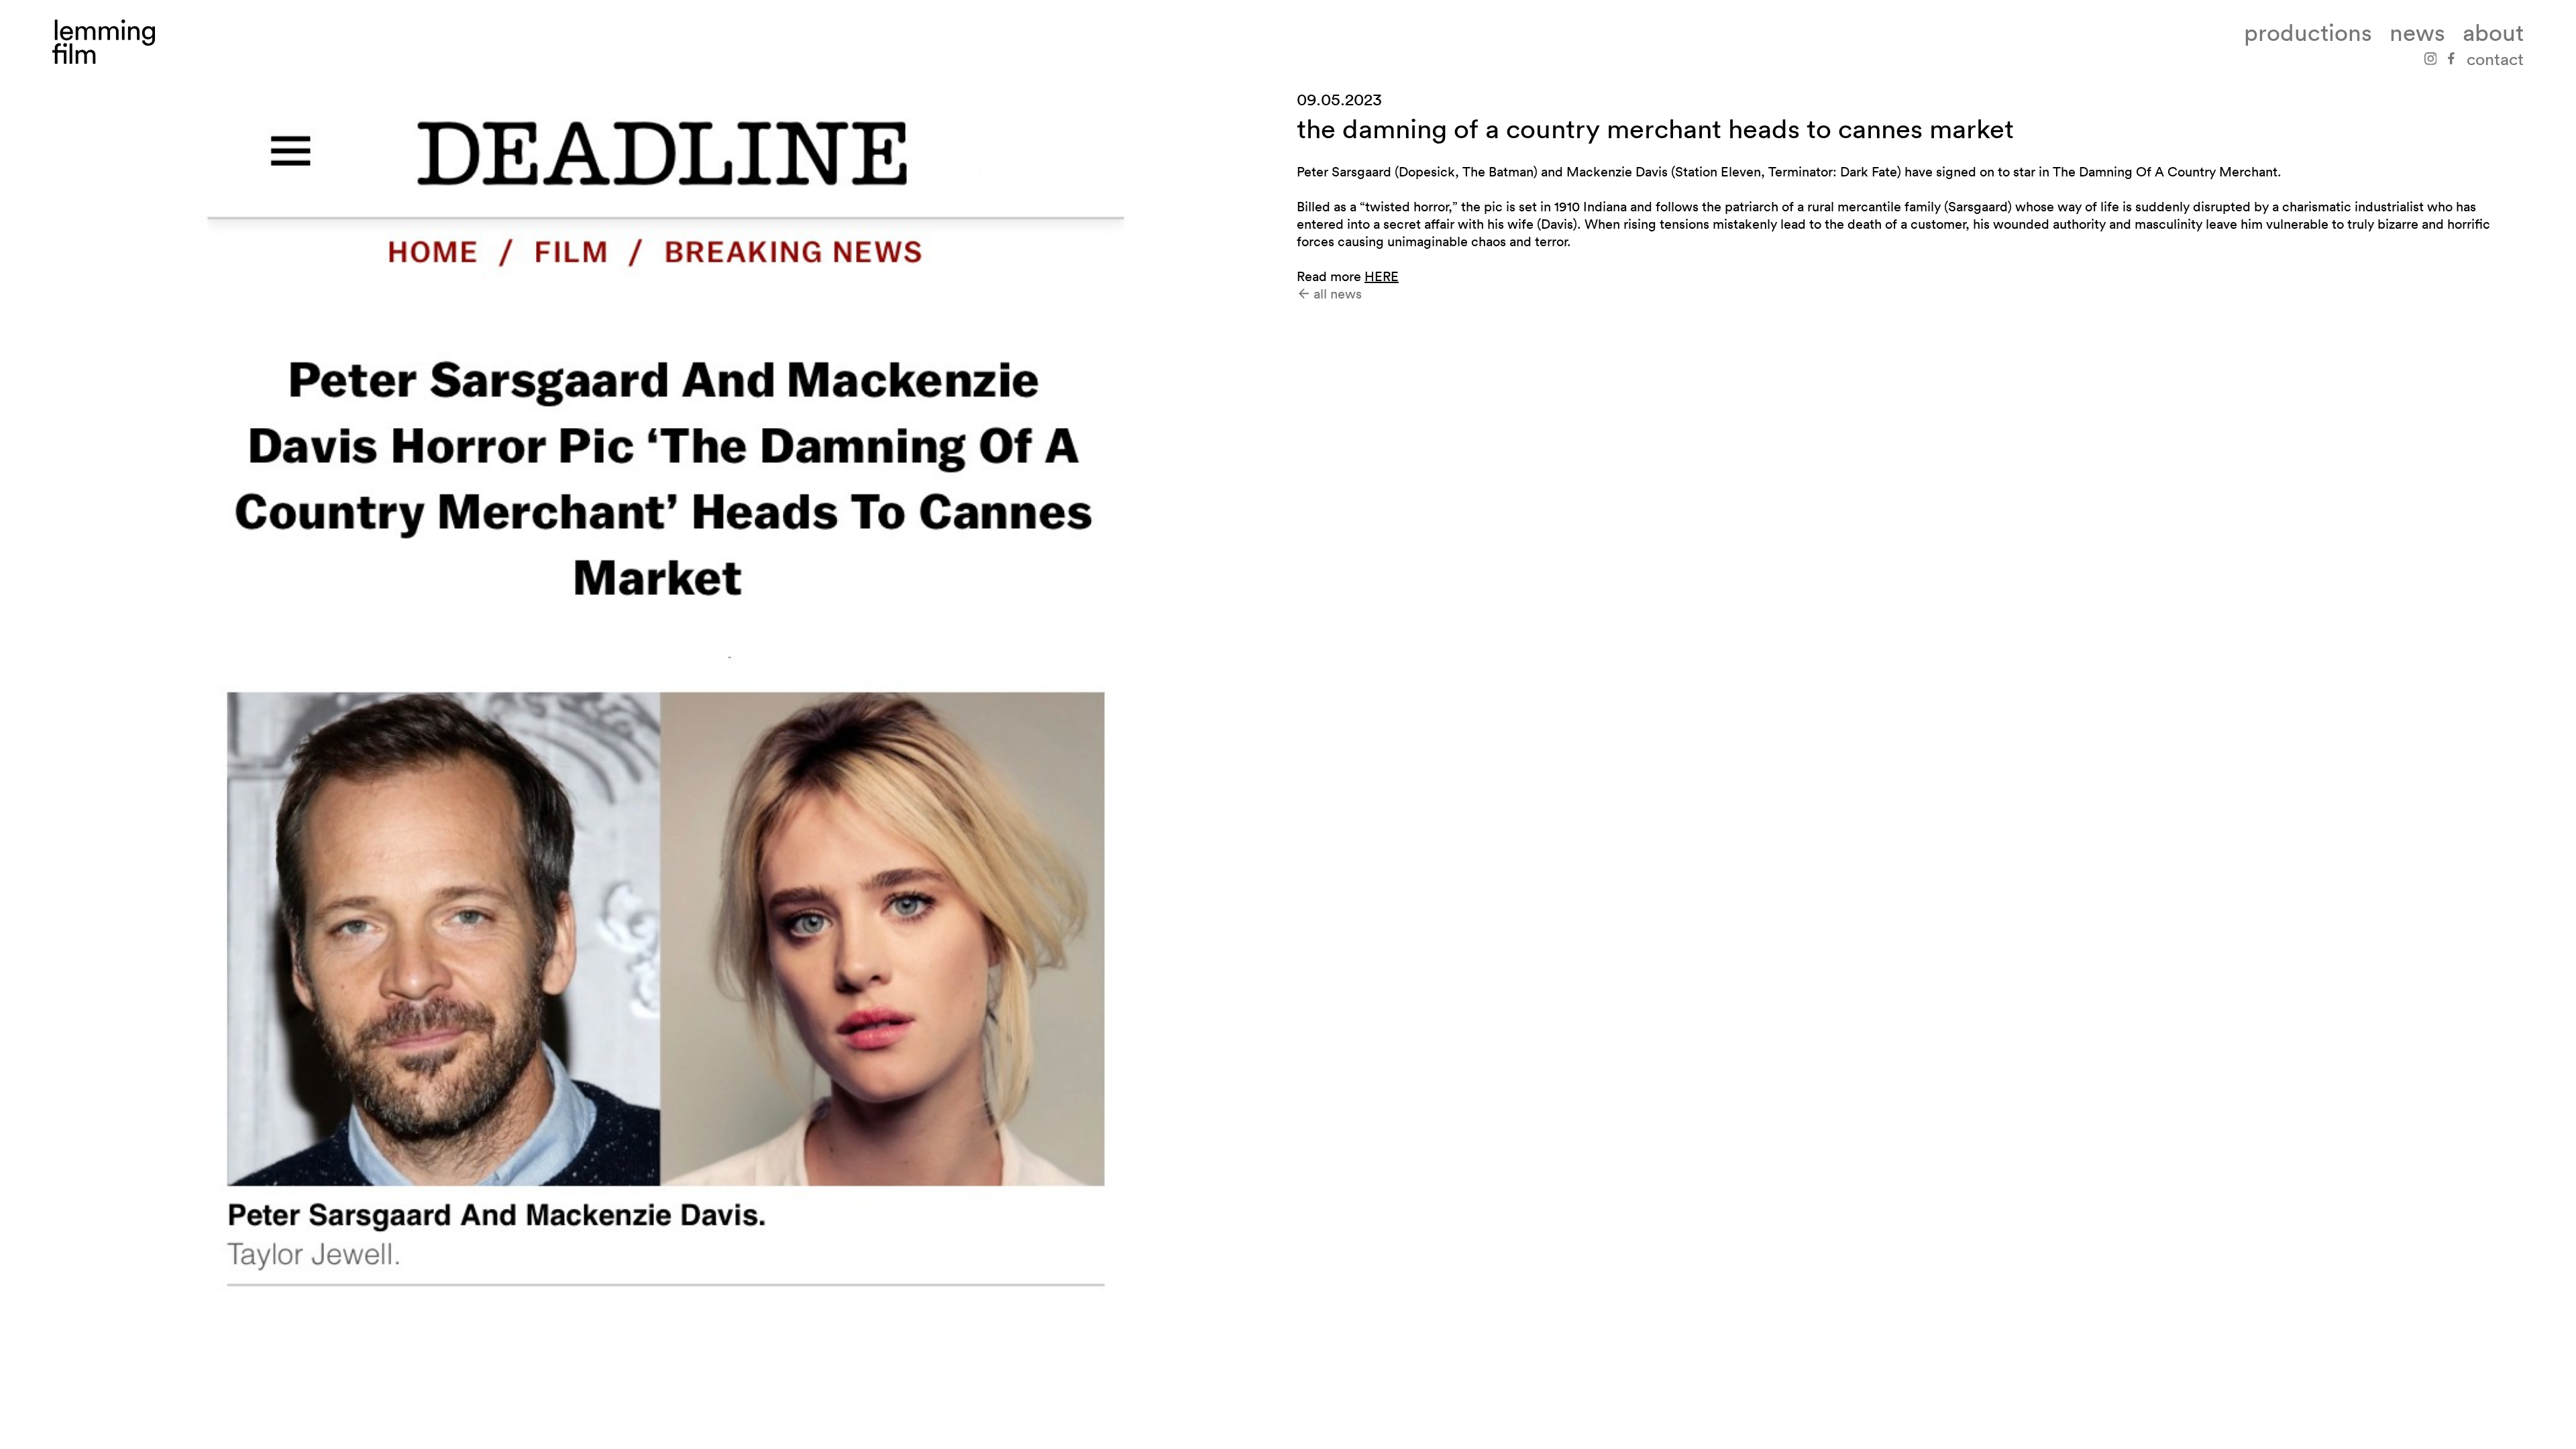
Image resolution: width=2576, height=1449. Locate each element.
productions (2308, 33)
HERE (1382, 276)
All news (1336, 294)
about (2493, 33)
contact (2495, 59)
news (2417, 33)
